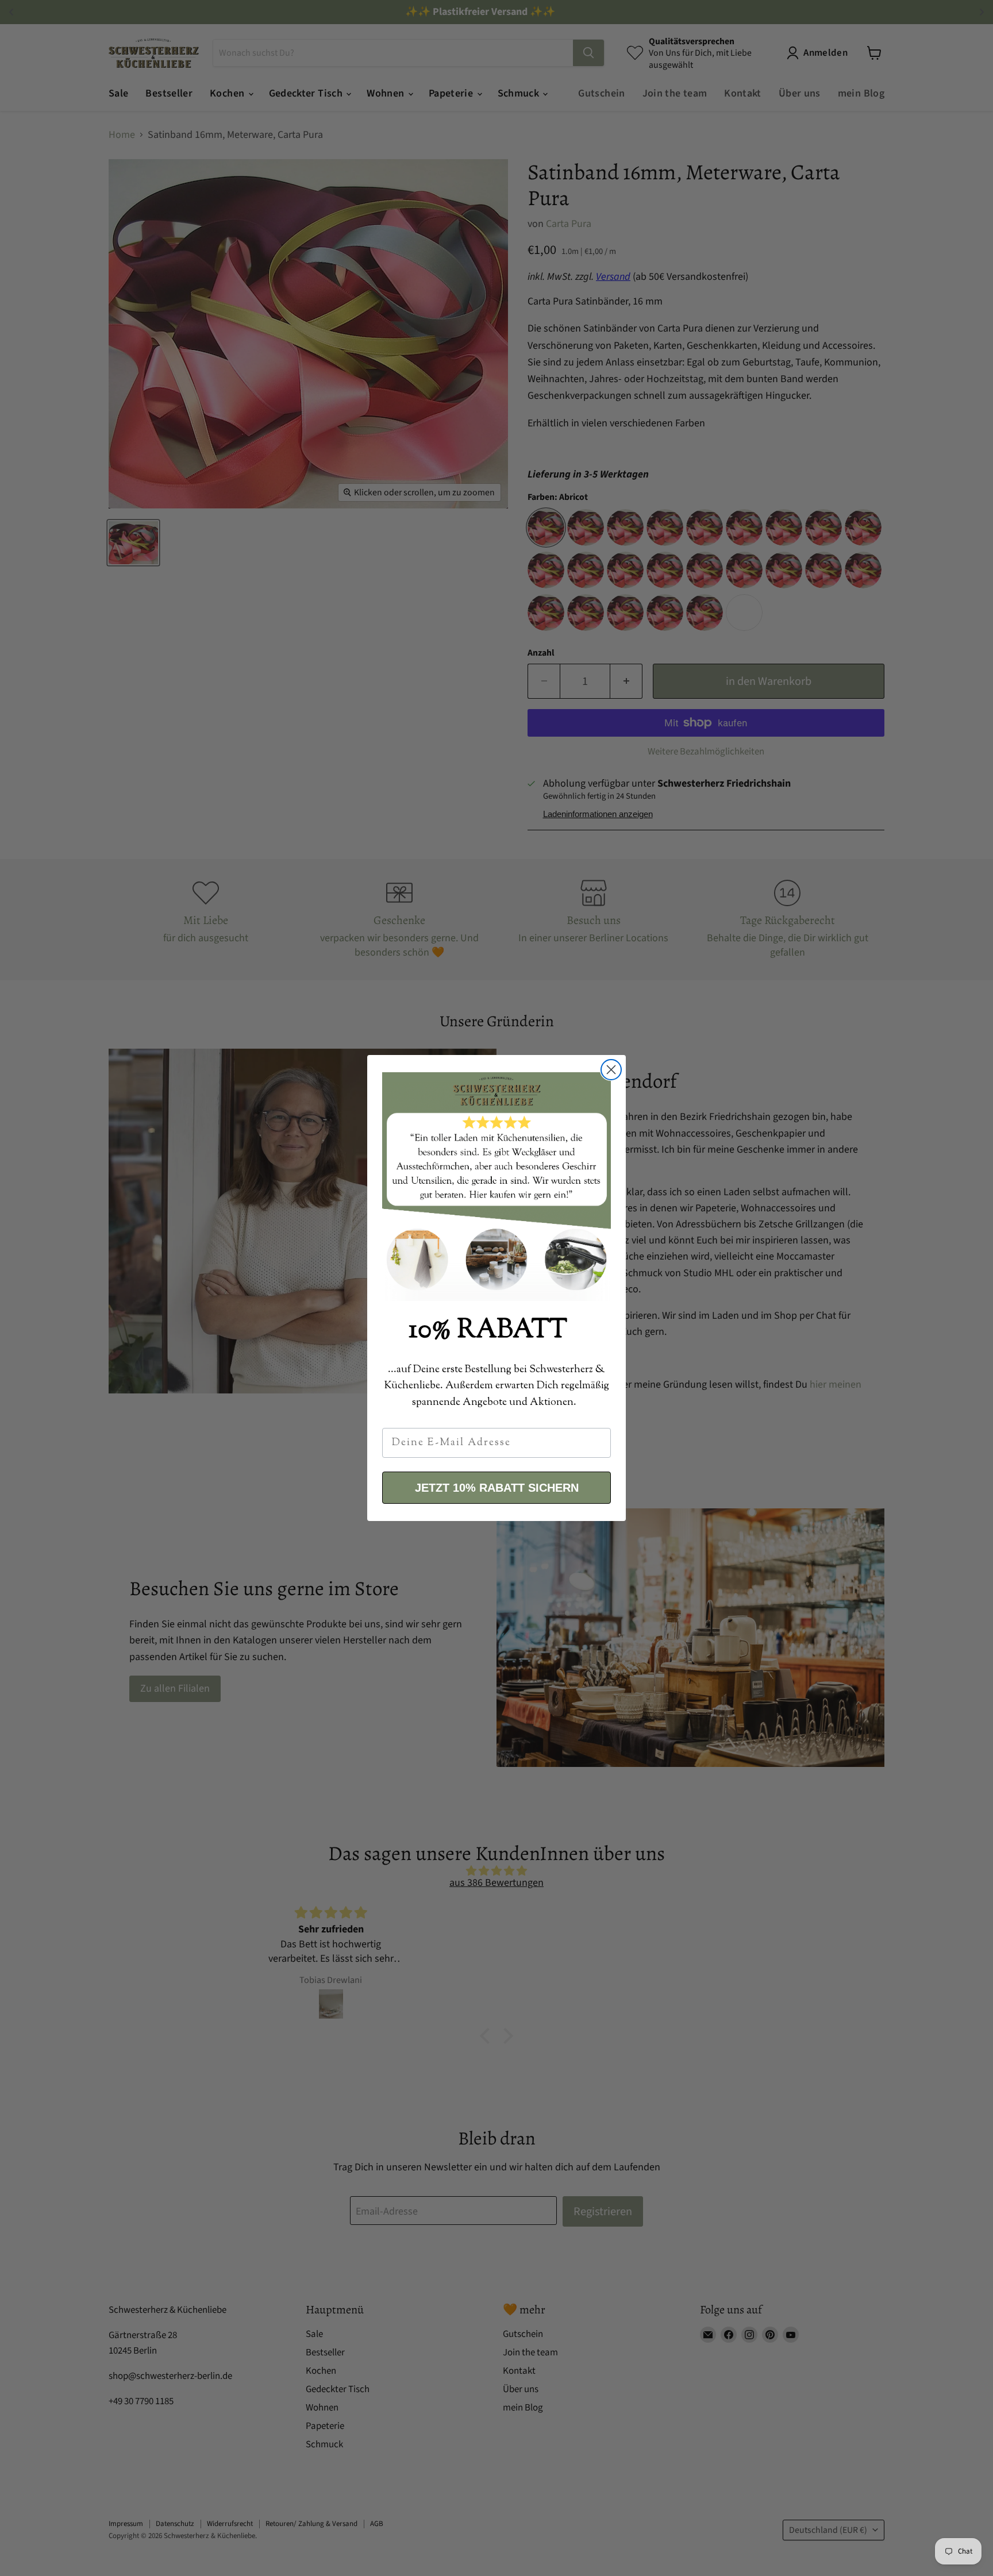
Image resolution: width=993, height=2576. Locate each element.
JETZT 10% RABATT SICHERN (497, 1488)
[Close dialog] (611, 1070)
